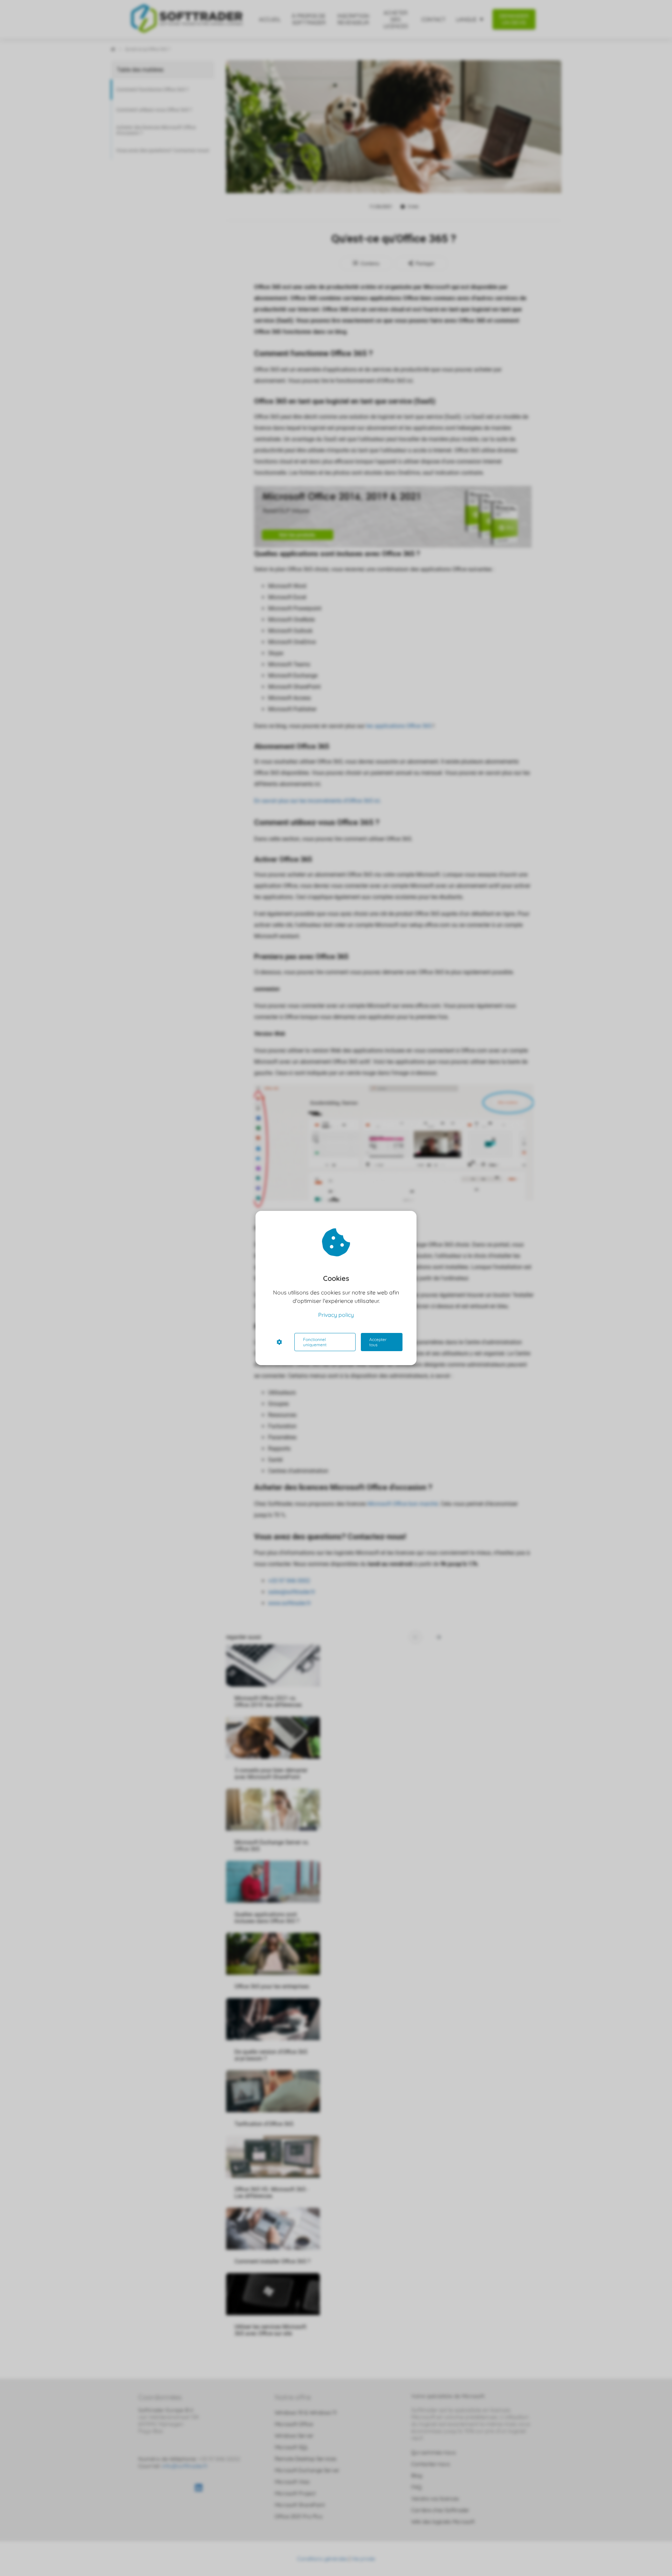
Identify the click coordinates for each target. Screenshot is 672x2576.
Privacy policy (336, 1315)
